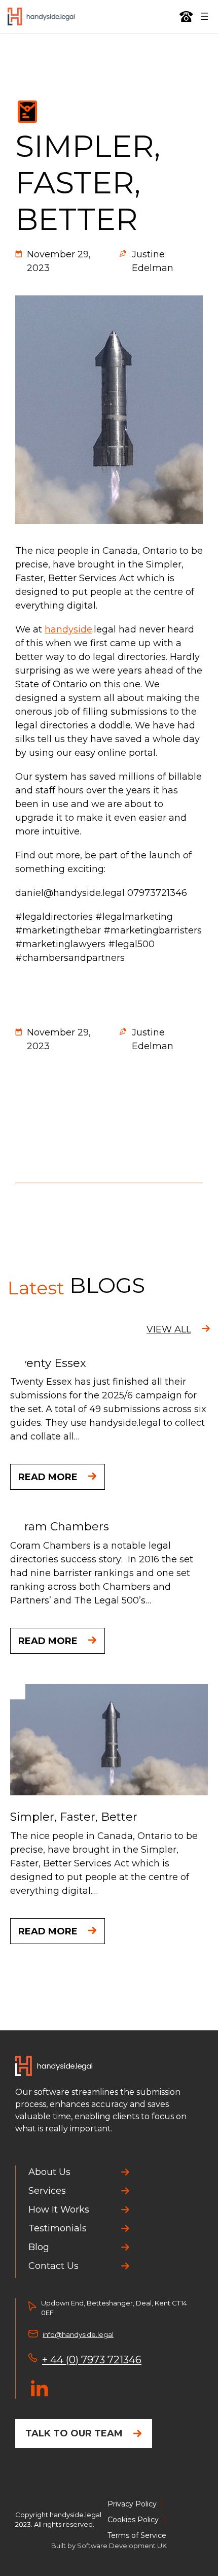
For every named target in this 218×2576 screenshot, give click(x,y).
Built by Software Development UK (109, 2546)
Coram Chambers (60, 1527)
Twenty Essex (48, 1363)
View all (169, 1329)
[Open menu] (204, 16)
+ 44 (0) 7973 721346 (92, 2360)
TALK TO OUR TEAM (74, 2433)
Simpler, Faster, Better (74, 1817)
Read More (48, 1477)
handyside (68, 629)
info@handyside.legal (78, 2334)
